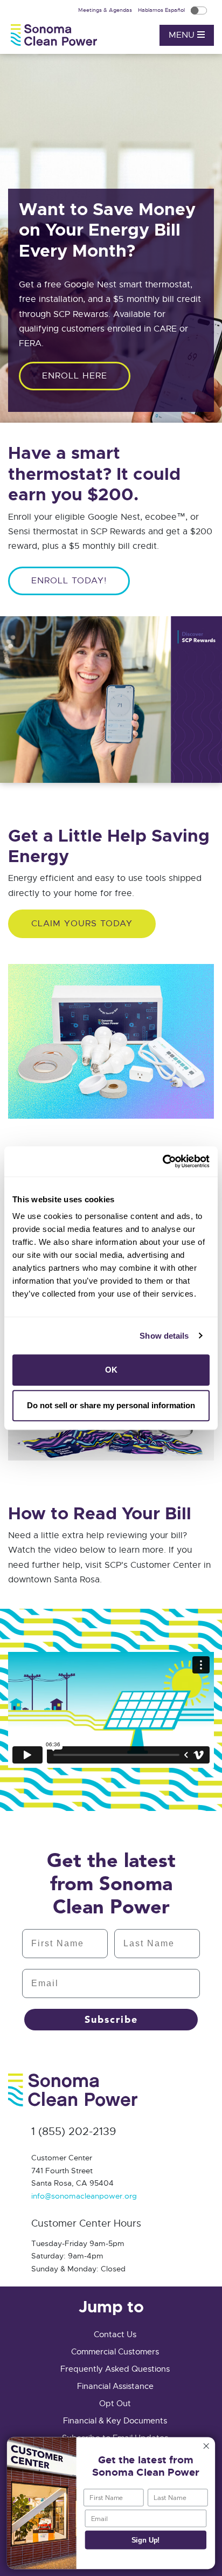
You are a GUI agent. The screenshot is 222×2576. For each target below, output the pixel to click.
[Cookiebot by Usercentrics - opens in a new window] (162, 1161)
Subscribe (111, 2020)
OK (111, 1370)
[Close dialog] (206, 2446)
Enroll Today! (69, 581)
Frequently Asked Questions (115, 2369)
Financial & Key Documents (115, 2421)
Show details (164, 1336)
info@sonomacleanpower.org (84, 2196)
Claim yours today (82, 924)
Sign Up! (146, 2540)
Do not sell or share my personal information (111, 1405)
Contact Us (115, 2334)
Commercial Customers (115, 2352)
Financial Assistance (115, 2386)
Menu (183, 35)
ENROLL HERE (75, 376)
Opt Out (115, 2403)
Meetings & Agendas (106, 10)
